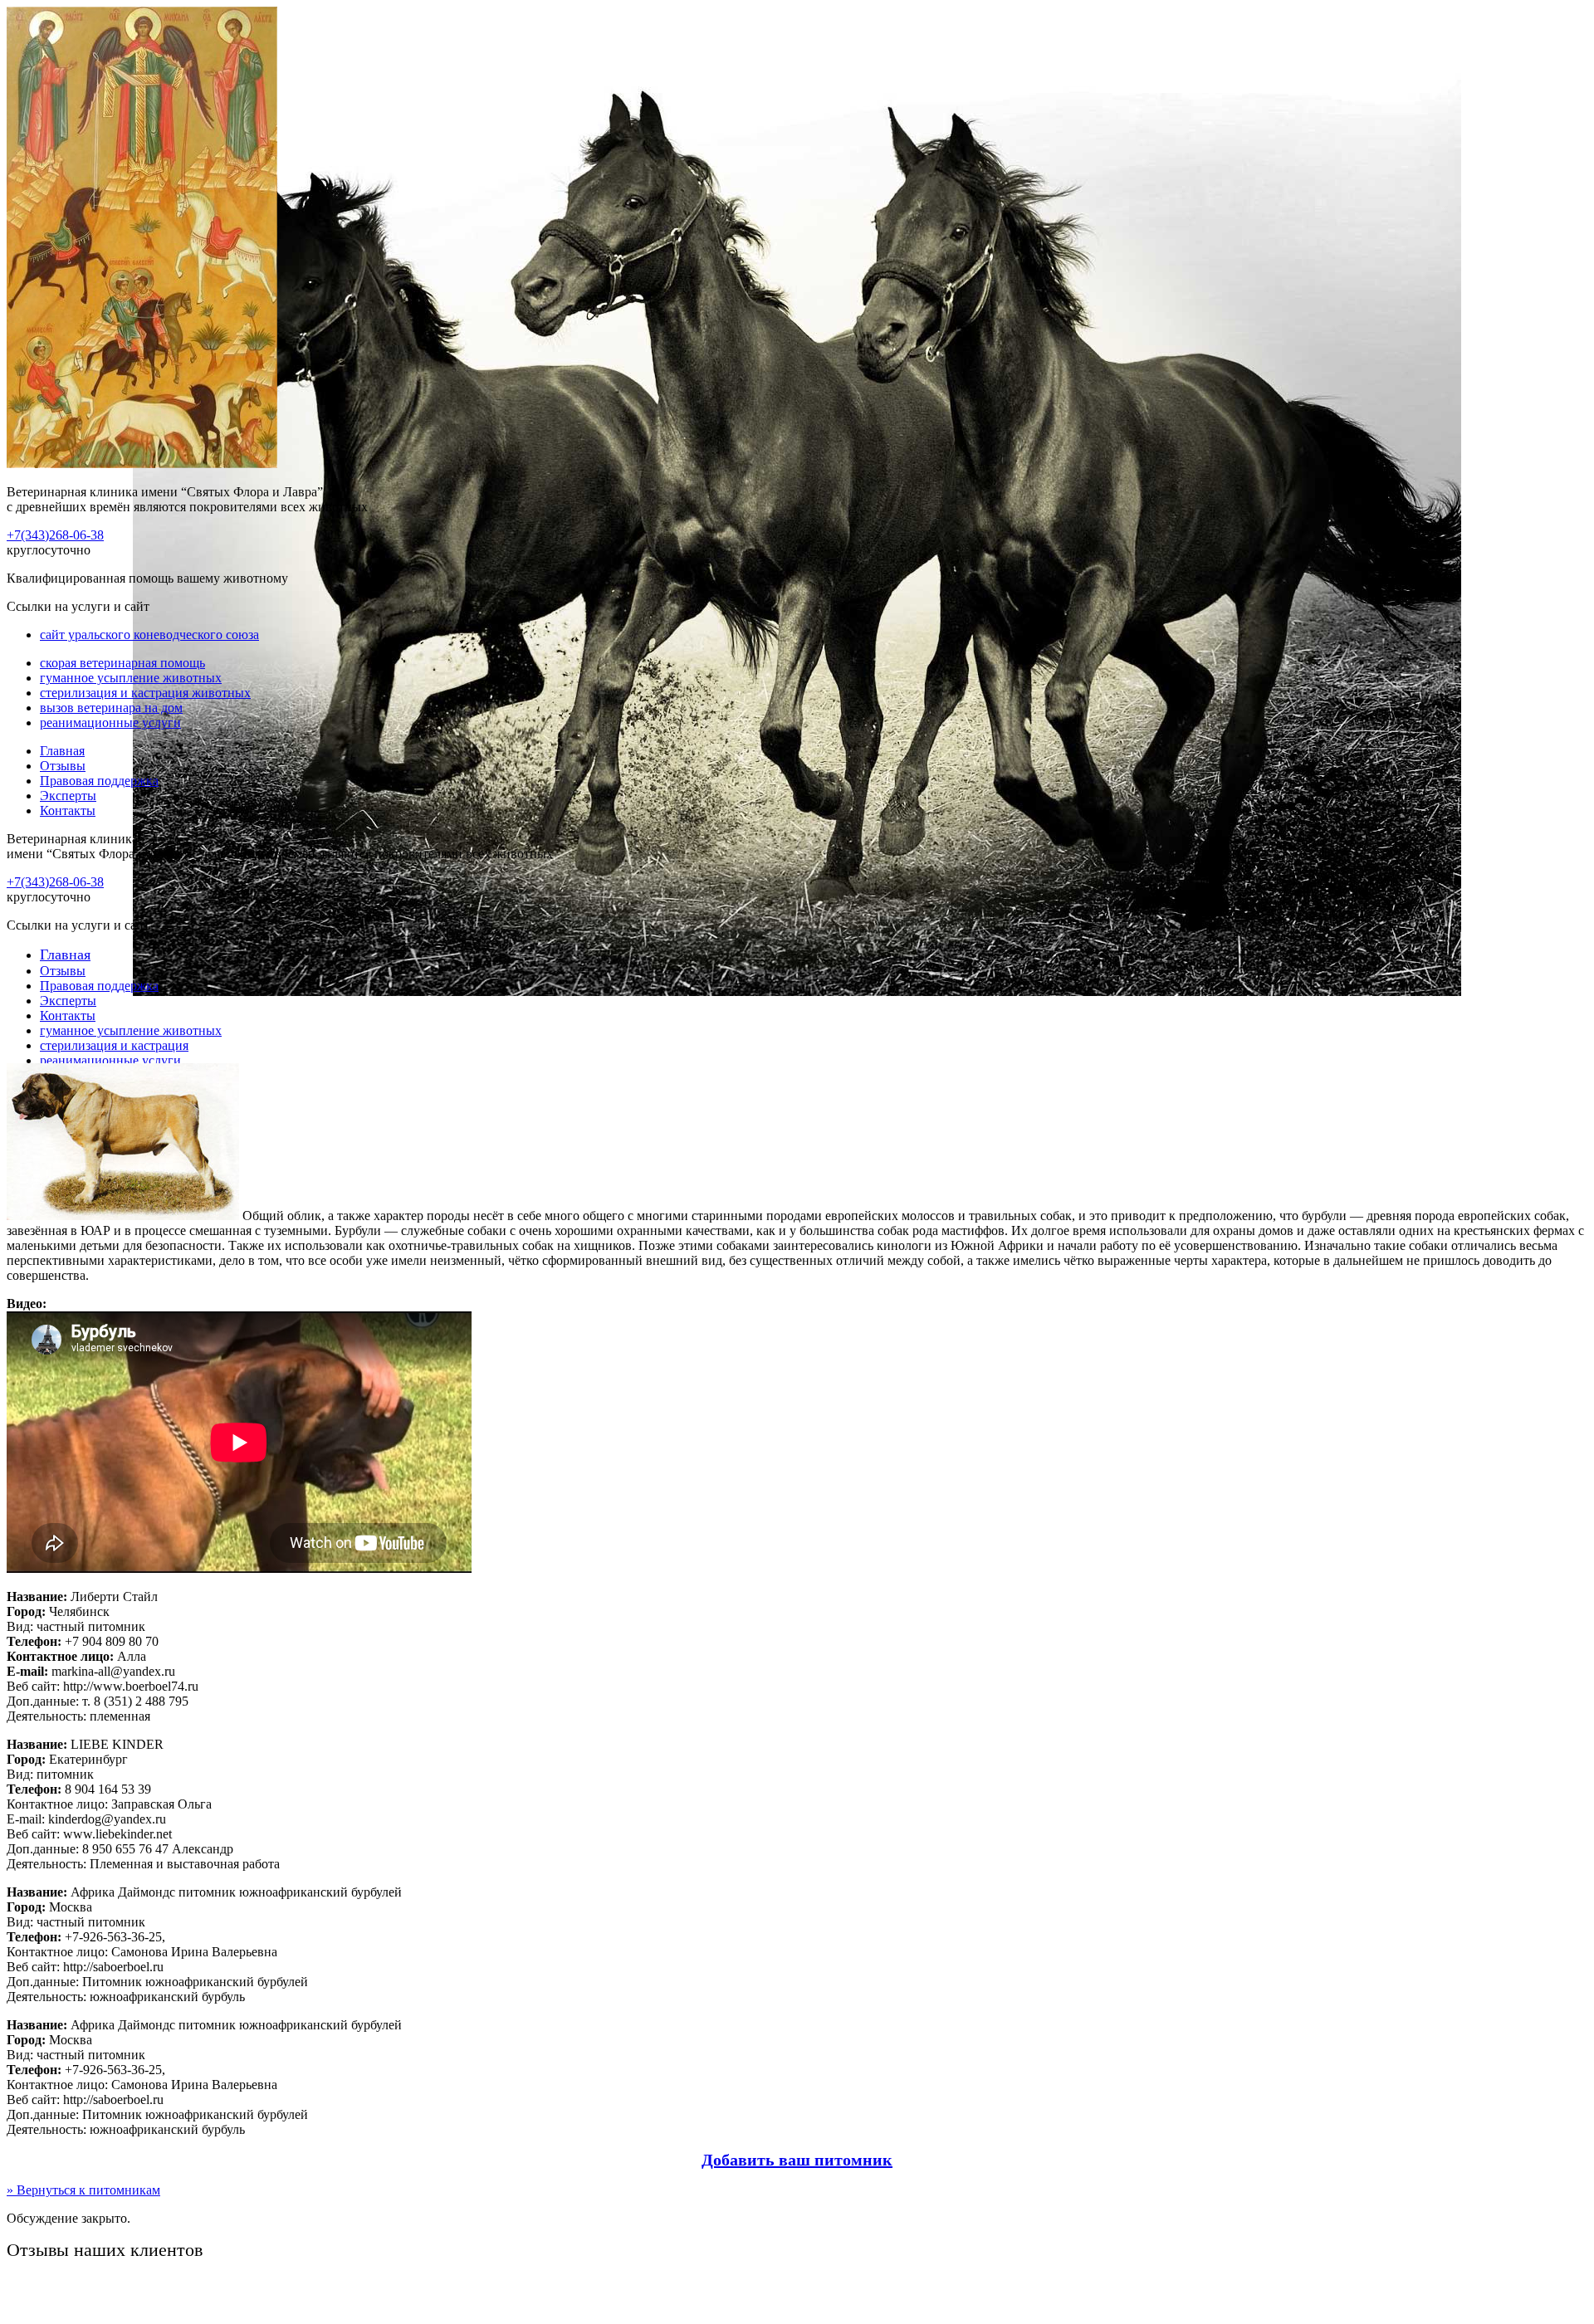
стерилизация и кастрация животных (145, 693)
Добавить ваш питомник (797, 2160)
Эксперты (68, 796)
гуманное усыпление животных (131, 678)
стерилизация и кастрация (114, 1045)
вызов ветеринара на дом (111, 708)
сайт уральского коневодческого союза (149, 635)
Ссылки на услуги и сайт (78, 925)
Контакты (68, 810)
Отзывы (63, 766)
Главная (62, 751)
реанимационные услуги (110, 723)
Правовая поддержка (99, 781)
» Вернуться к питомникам (83, 2190)
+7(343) (55, 535)
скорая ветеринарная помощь (122, 663)
